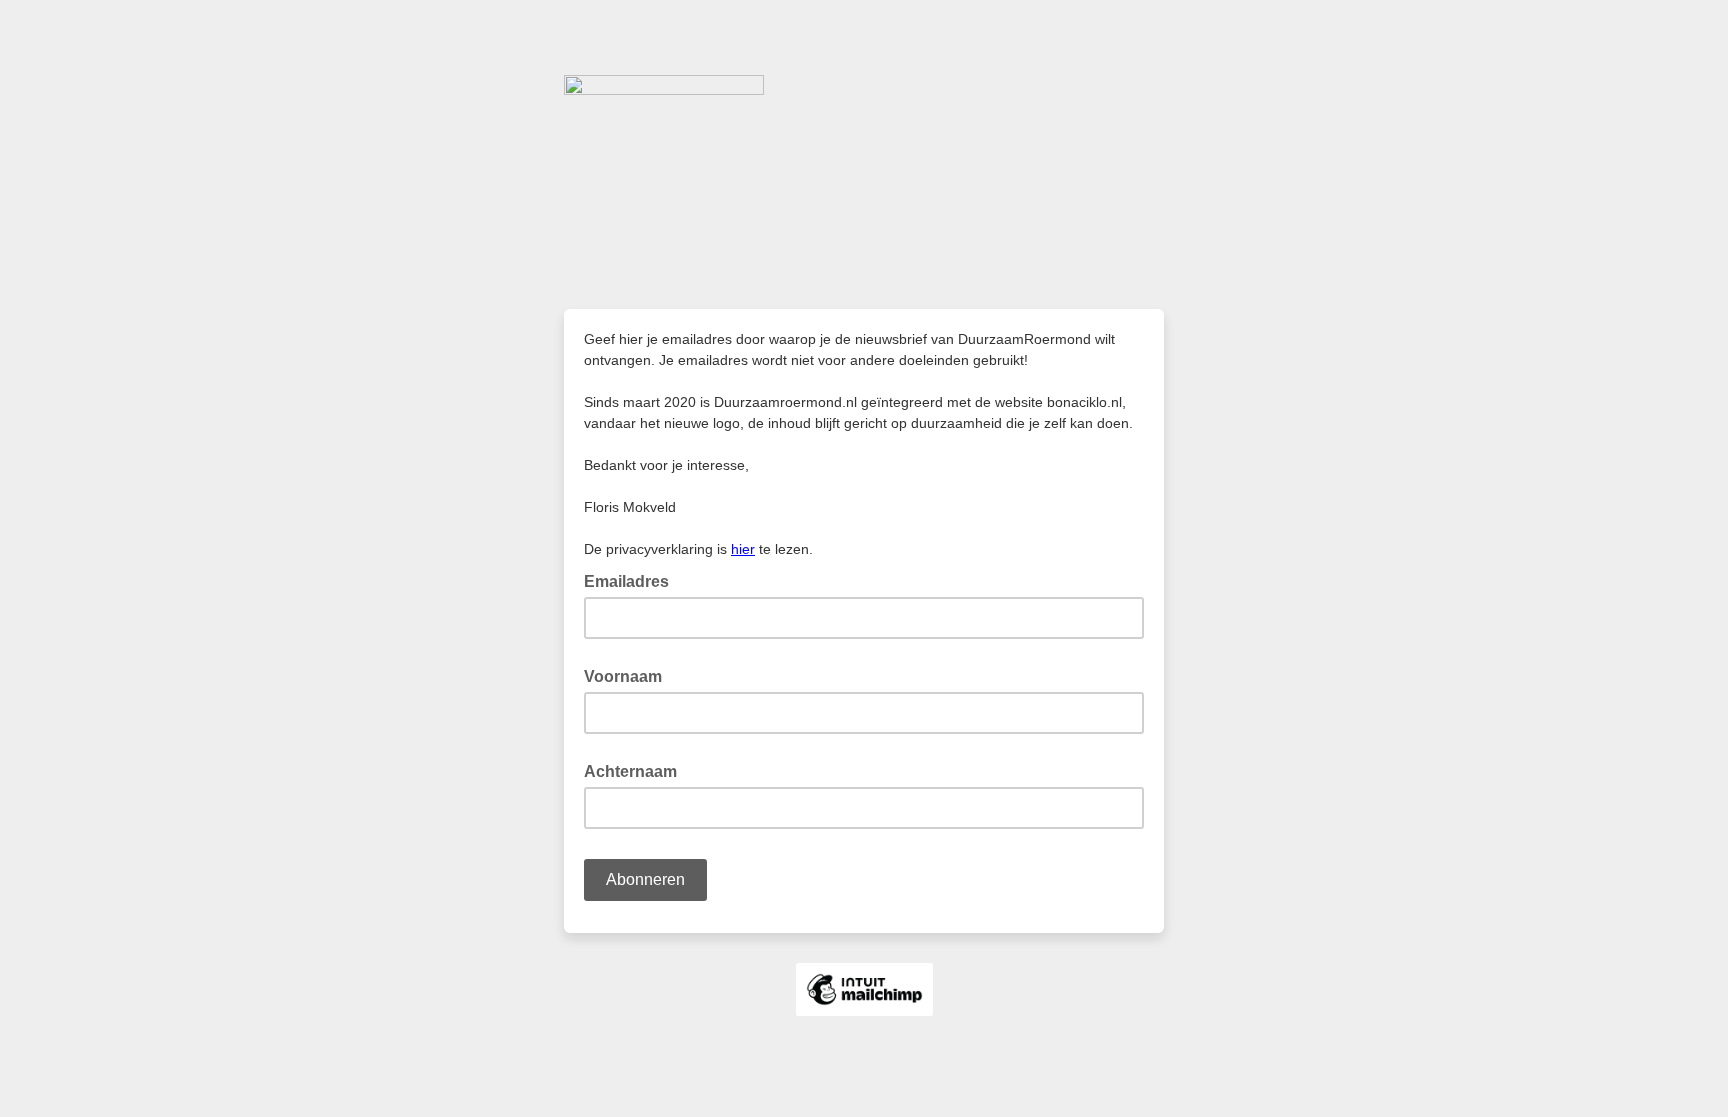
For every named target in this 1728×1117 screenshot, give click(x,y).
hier (743, 549)
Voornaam (623, 676)
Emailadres (632, 580)
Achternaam (630, 771)
